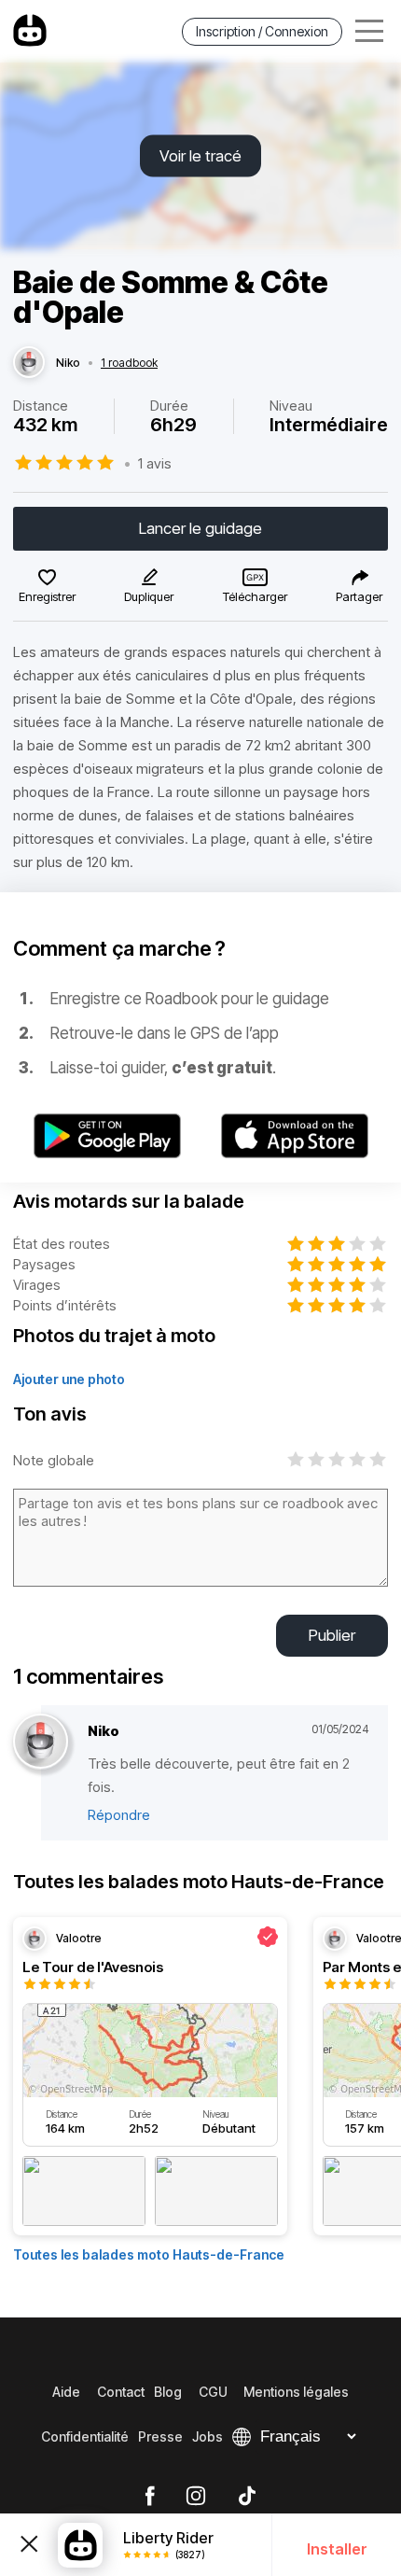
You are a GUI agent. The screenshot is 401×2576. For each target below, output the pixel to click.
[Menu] (369, 31)
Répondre (119, 1815)
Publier (332, 1635)
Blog (168, 2392)
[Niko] (29, 363)
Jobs (207, 2436)
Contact (121, 2392)
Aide (66, 2392)
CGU (213, 2392)
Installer (337, 2549)
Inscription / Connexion (262, 31)
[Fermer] (29, 2545)
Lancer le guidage (200, 528)
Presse (160, 2436)
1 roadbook (129, 363)
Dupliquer (149, 596)
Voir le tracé (200, 156)
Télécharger (255, 596)
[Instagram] (196, 2497)
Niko (68, 363)
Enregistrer (47, 596)
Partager (359, 596)
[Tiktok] (247, 2497)
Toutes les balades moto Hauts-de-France (149, 2254)
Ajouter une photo (69, 1379)
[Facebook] (150, 2497)
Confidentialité (85, 2436)
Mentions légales (296, 2392)
